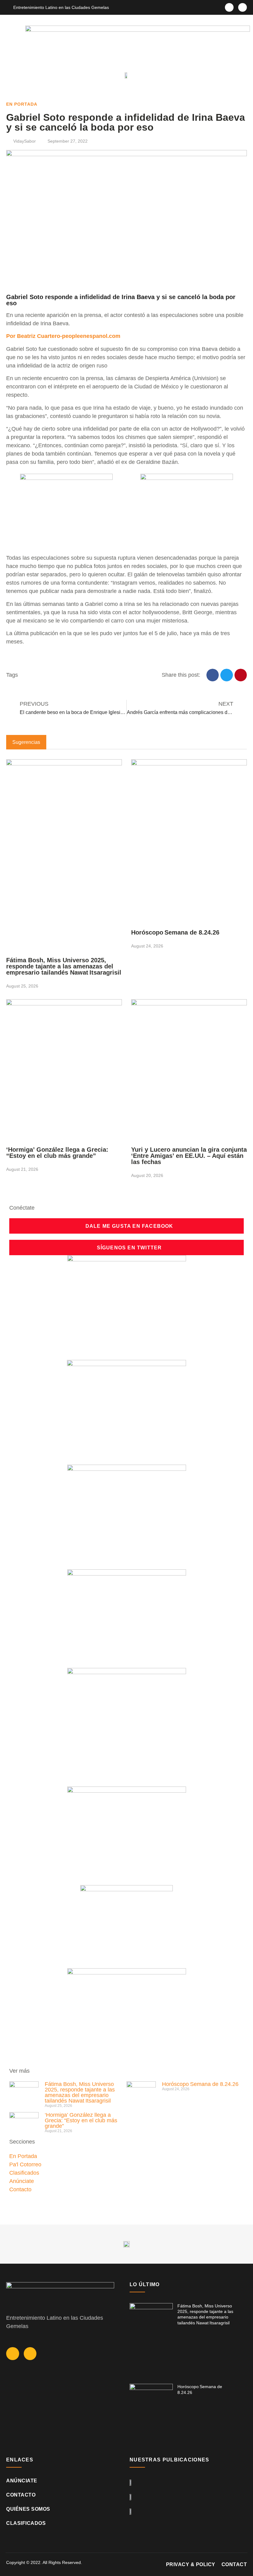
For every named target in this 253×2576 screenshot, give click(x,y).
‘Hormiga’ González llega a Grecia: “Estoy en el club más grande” (57, 1153)
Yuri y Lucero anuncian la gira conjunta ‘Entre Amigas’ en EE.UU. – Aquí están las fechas (189, 1156)
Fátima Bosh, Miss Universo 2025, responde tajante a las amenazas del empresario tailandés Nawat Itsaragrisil (64, 966)
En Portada (22, 104)
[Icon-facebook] (229, 7)
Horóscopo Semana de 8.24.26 (176, 932)
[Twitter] (243, 7)
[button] (9, 75)
